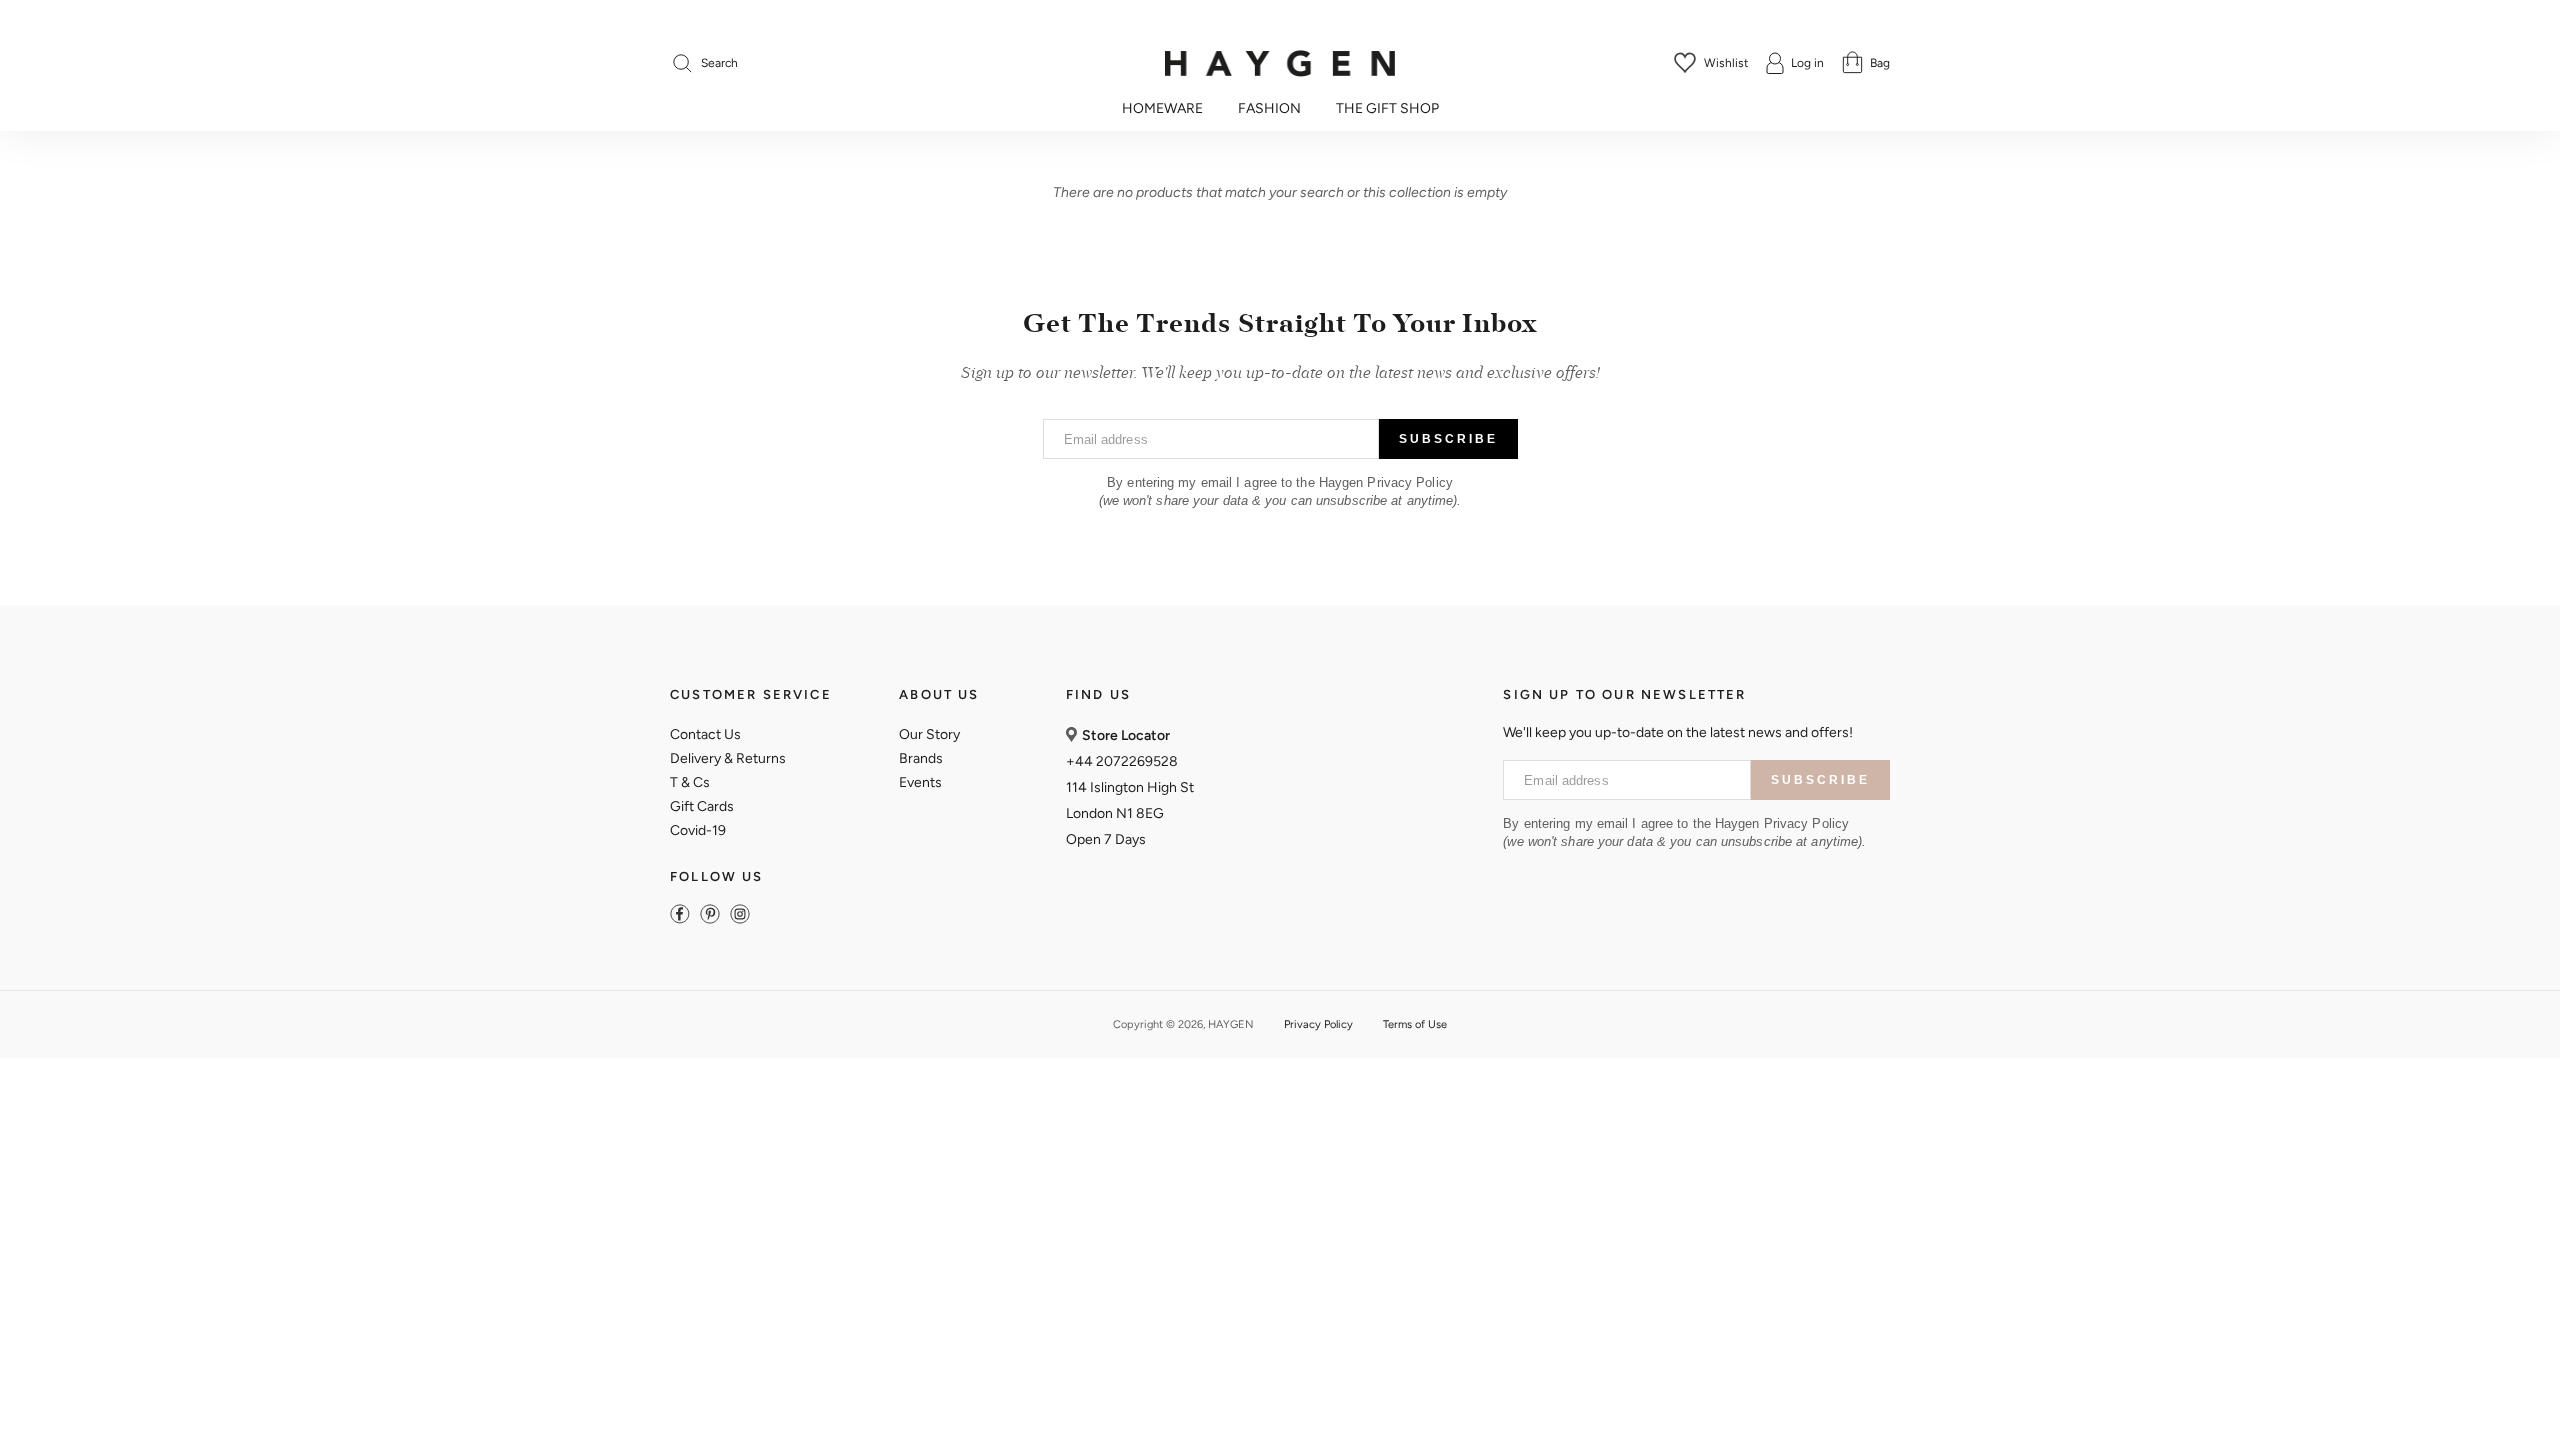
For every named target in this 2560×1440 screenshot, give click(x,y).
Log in (1807, 63)
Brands (921, 758)
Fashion (1269, 109)
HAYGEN (1231, 1024)
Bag (1880, 63)
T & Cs (690, 782)
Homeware (1162, 109)
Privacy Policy (1318, 1024)
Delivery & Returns (728, 758)
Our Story (929, 734)
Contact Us (705, 734)
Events (920, 782)
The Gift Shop (1387, 109)
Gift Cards (702, 806)
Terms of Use (1415, 1024)
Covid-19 (698, 830)
